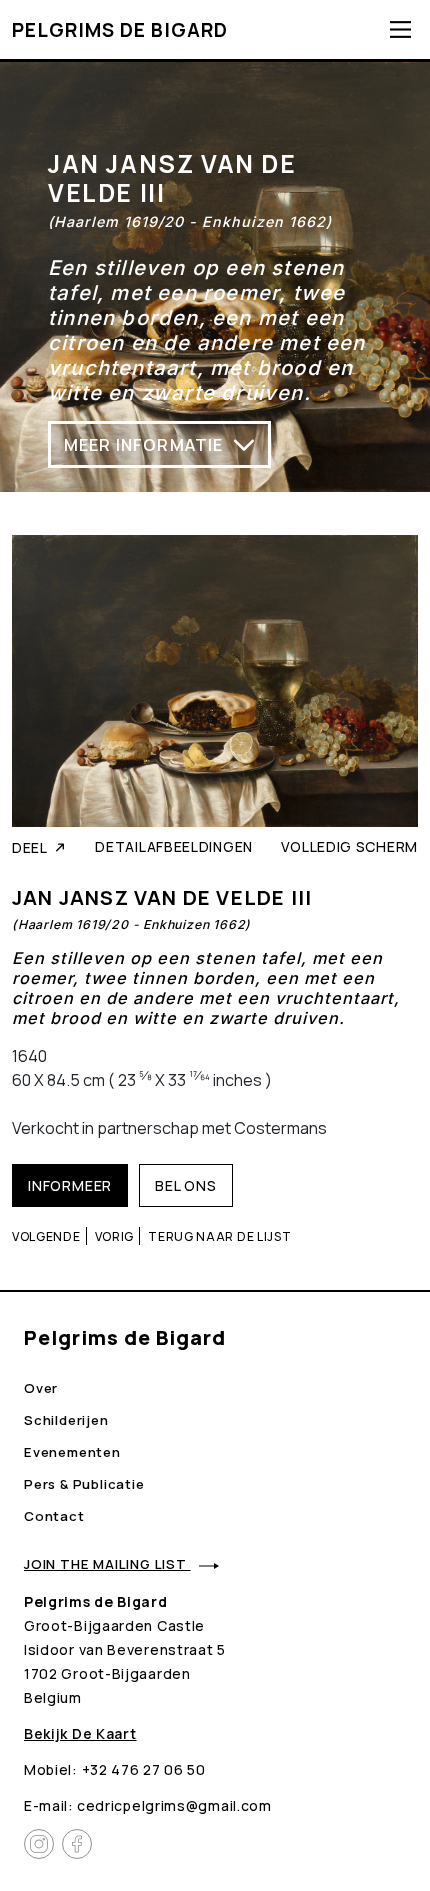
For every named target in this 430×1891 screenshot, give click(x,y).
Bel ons (186, 1185)
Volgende (46, 1236)
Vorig (115, 1236)
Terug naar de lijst (219, 1236)
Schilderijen (66, 1420)
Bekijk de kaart (80, 1733)
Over (41, 1388)
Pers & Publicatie (84, 1484)
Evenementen (72, 1452)
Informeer (70, 1185)
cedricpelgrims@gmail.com (174, 1805)
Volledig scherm (350, 846)
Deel (30, 847)
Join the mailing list (107, 1564)
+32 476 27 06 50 (144, 1769)
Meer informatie (144, 444)
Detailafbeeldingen (174, 846)
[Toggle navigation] (400, 29)
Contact (54, 1516)
